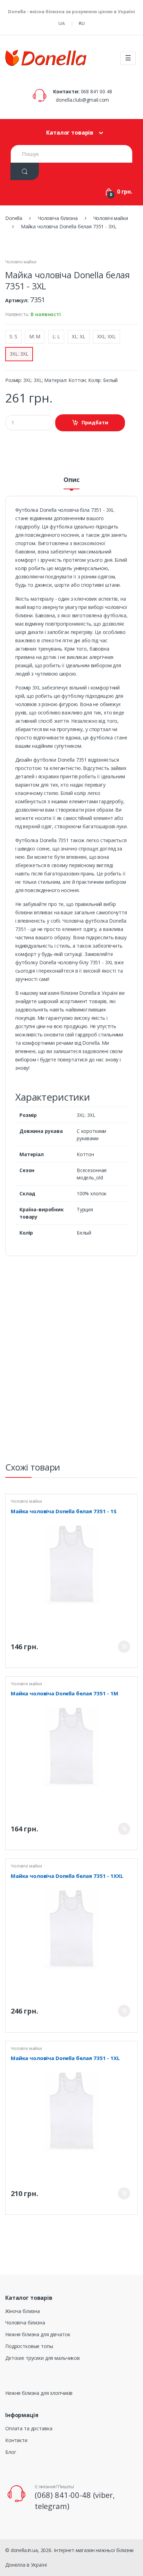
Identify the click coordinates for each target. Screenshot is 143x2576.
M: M (35, 336)
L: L (56, 336)
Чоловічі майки (21, 262)
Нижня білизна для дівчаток (38, 2334)
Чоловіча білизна (25, 2323)
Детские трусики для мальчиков (43, 2358)
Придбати (124, 1647)
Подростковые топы (29, 2346)
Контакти (16, 2440)
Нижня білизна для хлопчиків (39, 2393)
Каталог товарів (70, 133)
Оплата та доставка (29, 2428)
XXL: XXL (107, 336)
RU (82, 23)
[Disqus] (71, 1362)
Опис (71, 480)
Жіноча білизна (23, 2311)
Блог (11, 2452)
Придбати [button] (95, 422)
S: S (13, 336)
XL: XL (78, 336)
